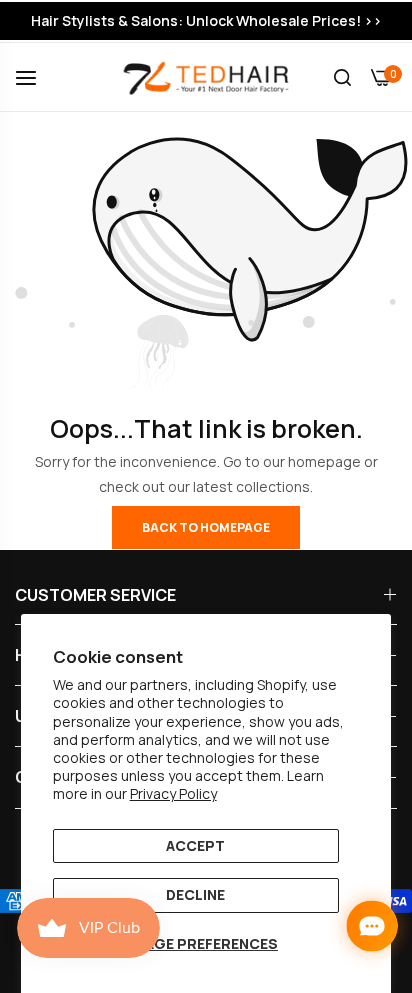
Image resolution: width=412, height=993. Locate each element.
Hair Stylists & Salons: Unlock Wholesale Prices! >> (206, 20)
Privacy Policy (173, 793)
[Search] (342, 77)
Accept (195, 845)
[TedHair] (206, 77)
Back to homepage (206, 527)
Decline (195, 894)
